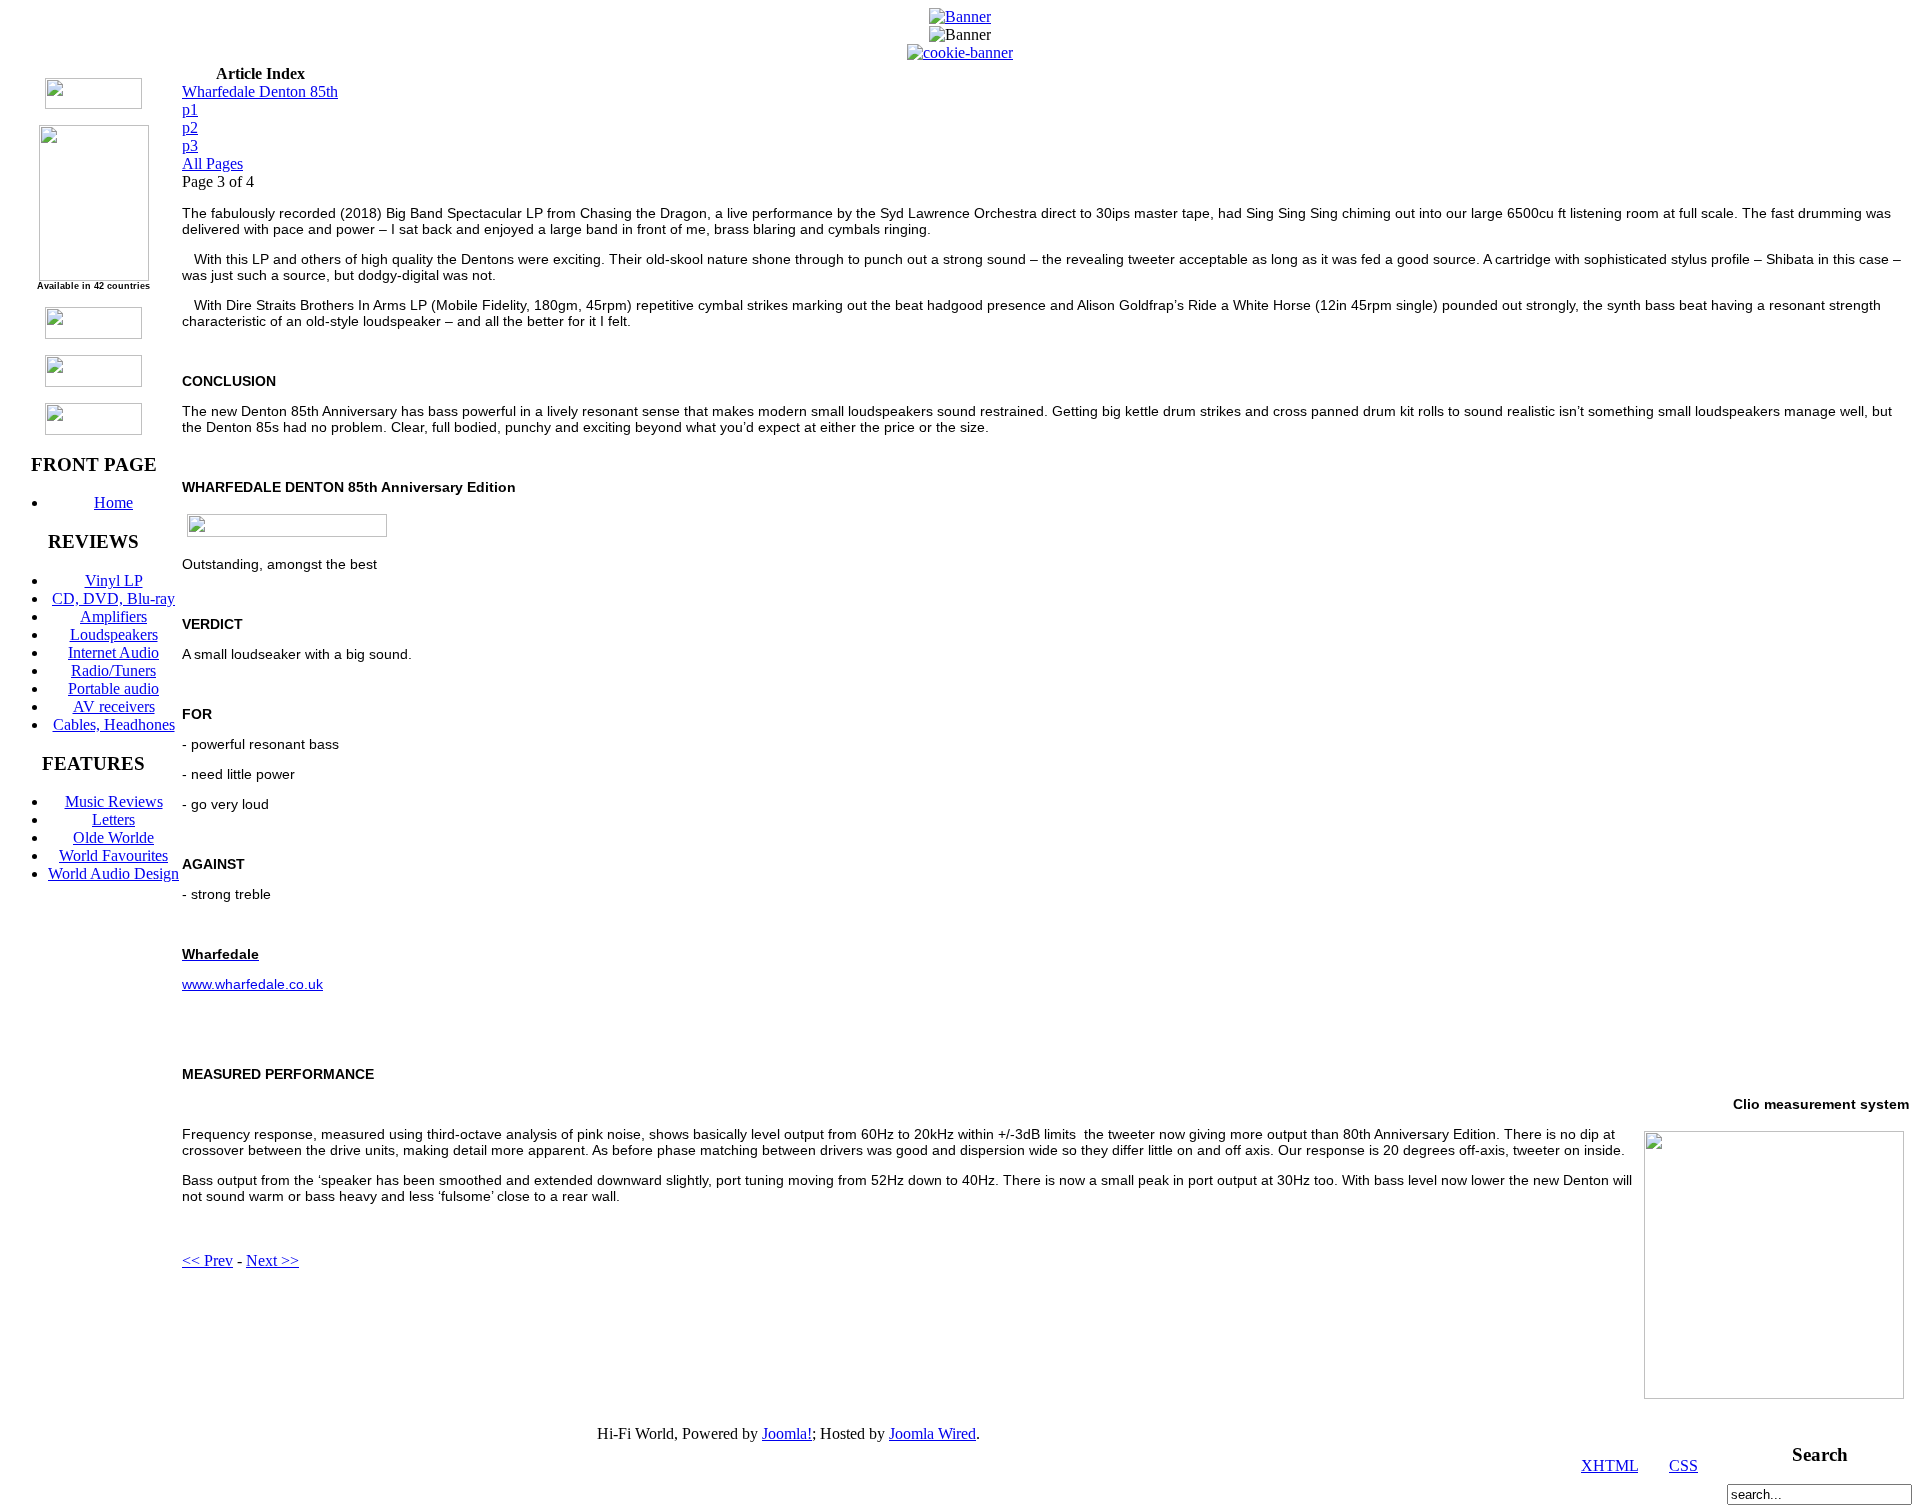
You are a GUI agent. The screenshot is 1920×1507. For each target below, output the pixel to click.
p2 (190, 127)
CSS (1683, 1465)
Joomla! (787, 1433)
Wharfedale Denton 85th (260, 91)
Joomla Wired (932, 1433)
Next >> (272, 1260)
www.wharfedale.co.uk (252, 984)
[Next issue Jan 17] (93, 103)
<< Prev (207, 1260)
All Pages (212, 163)
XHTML (1609, 1465)
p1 (190, 109)
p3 (190, 145)
